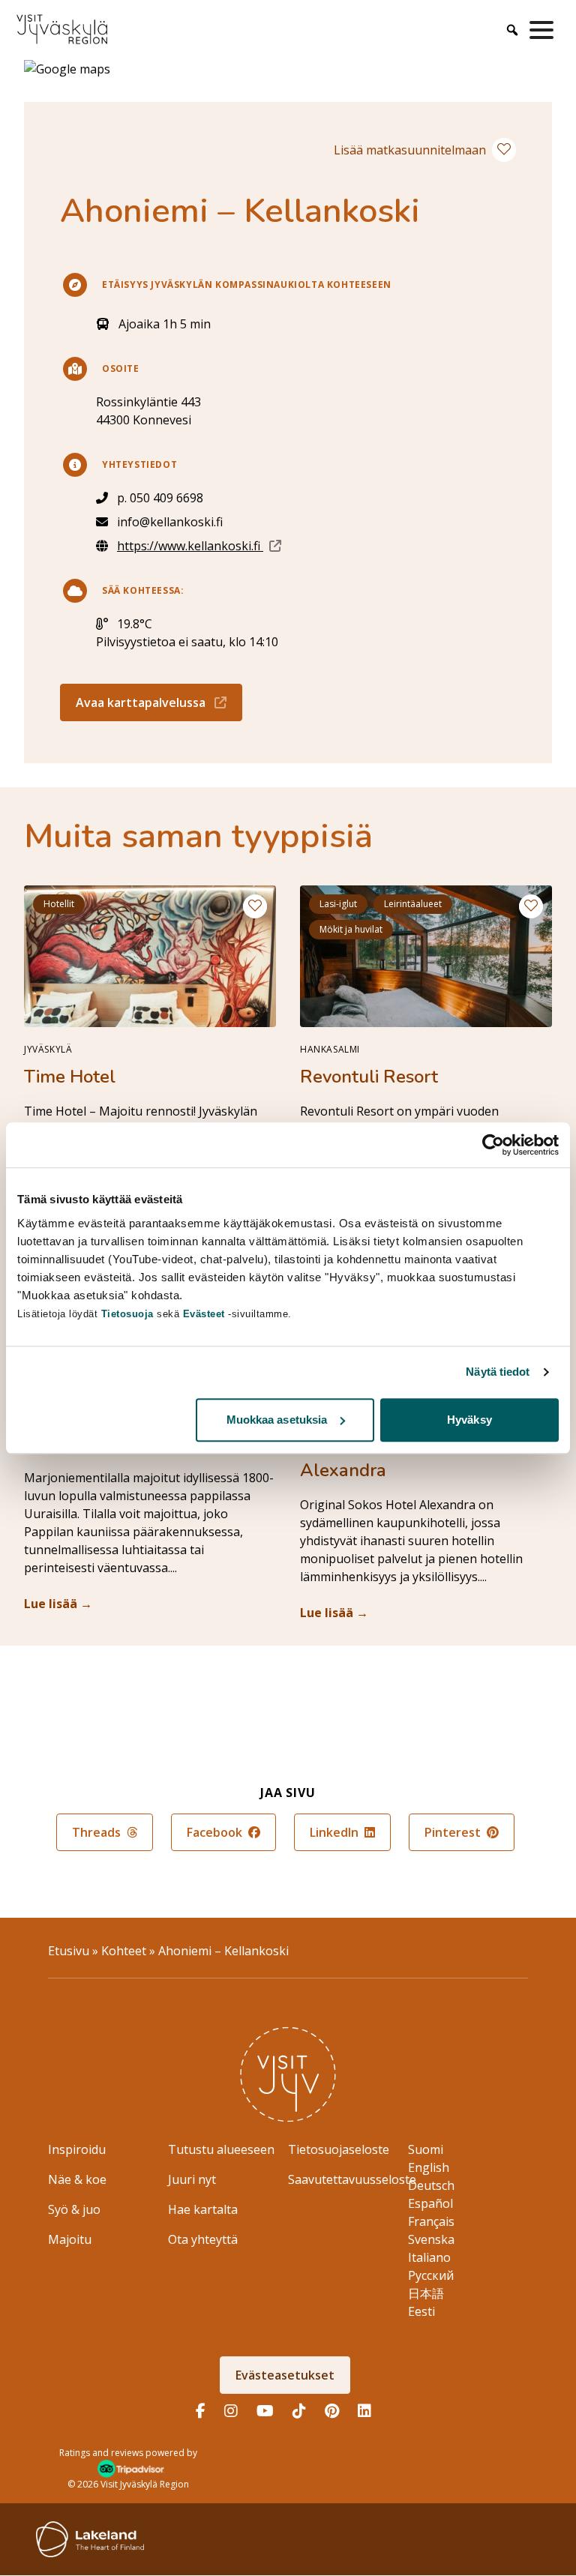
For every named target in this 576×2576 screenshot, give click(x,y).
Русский (431, 2275)
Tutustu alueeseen (221, 2149)
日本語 (426, 2293)
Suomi (426, 2149)
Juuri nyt (192, 2179)
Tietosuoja (127, 1314)
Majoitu (70, 2239)
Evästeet (206, 1314)
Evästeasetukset (285, 2375)
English (429, 2167)
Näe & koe (77, 2179)
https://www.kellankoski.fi (199, 545)
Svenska (431, 2239)
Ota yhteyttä (203, 2239)
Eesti (421, 2311)
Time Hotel (70, 1077)
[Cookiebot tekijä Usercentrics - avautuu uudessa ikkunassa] (493, 1145)
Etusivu (69, 1951)
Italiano (429, 2257)
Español (430, 2203)
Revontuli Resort (369, 1077)
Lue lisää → (58, 1604)
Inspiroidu (77, 2149)
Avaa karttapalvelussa (159, 702)
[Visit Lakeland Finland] (90, 2539)
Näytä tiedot (498, 1372)
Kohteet (124, 1951)
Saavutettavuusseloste (352, 2179)
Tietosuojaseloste (339, 2149)
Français (431, 2221)
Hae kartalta (203, 2209)
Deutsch (431, 2185)
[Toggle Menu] (544, 30)
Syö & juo (74, 2209)
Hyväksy (469, 1420)
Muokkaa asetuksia (277, 1420)
